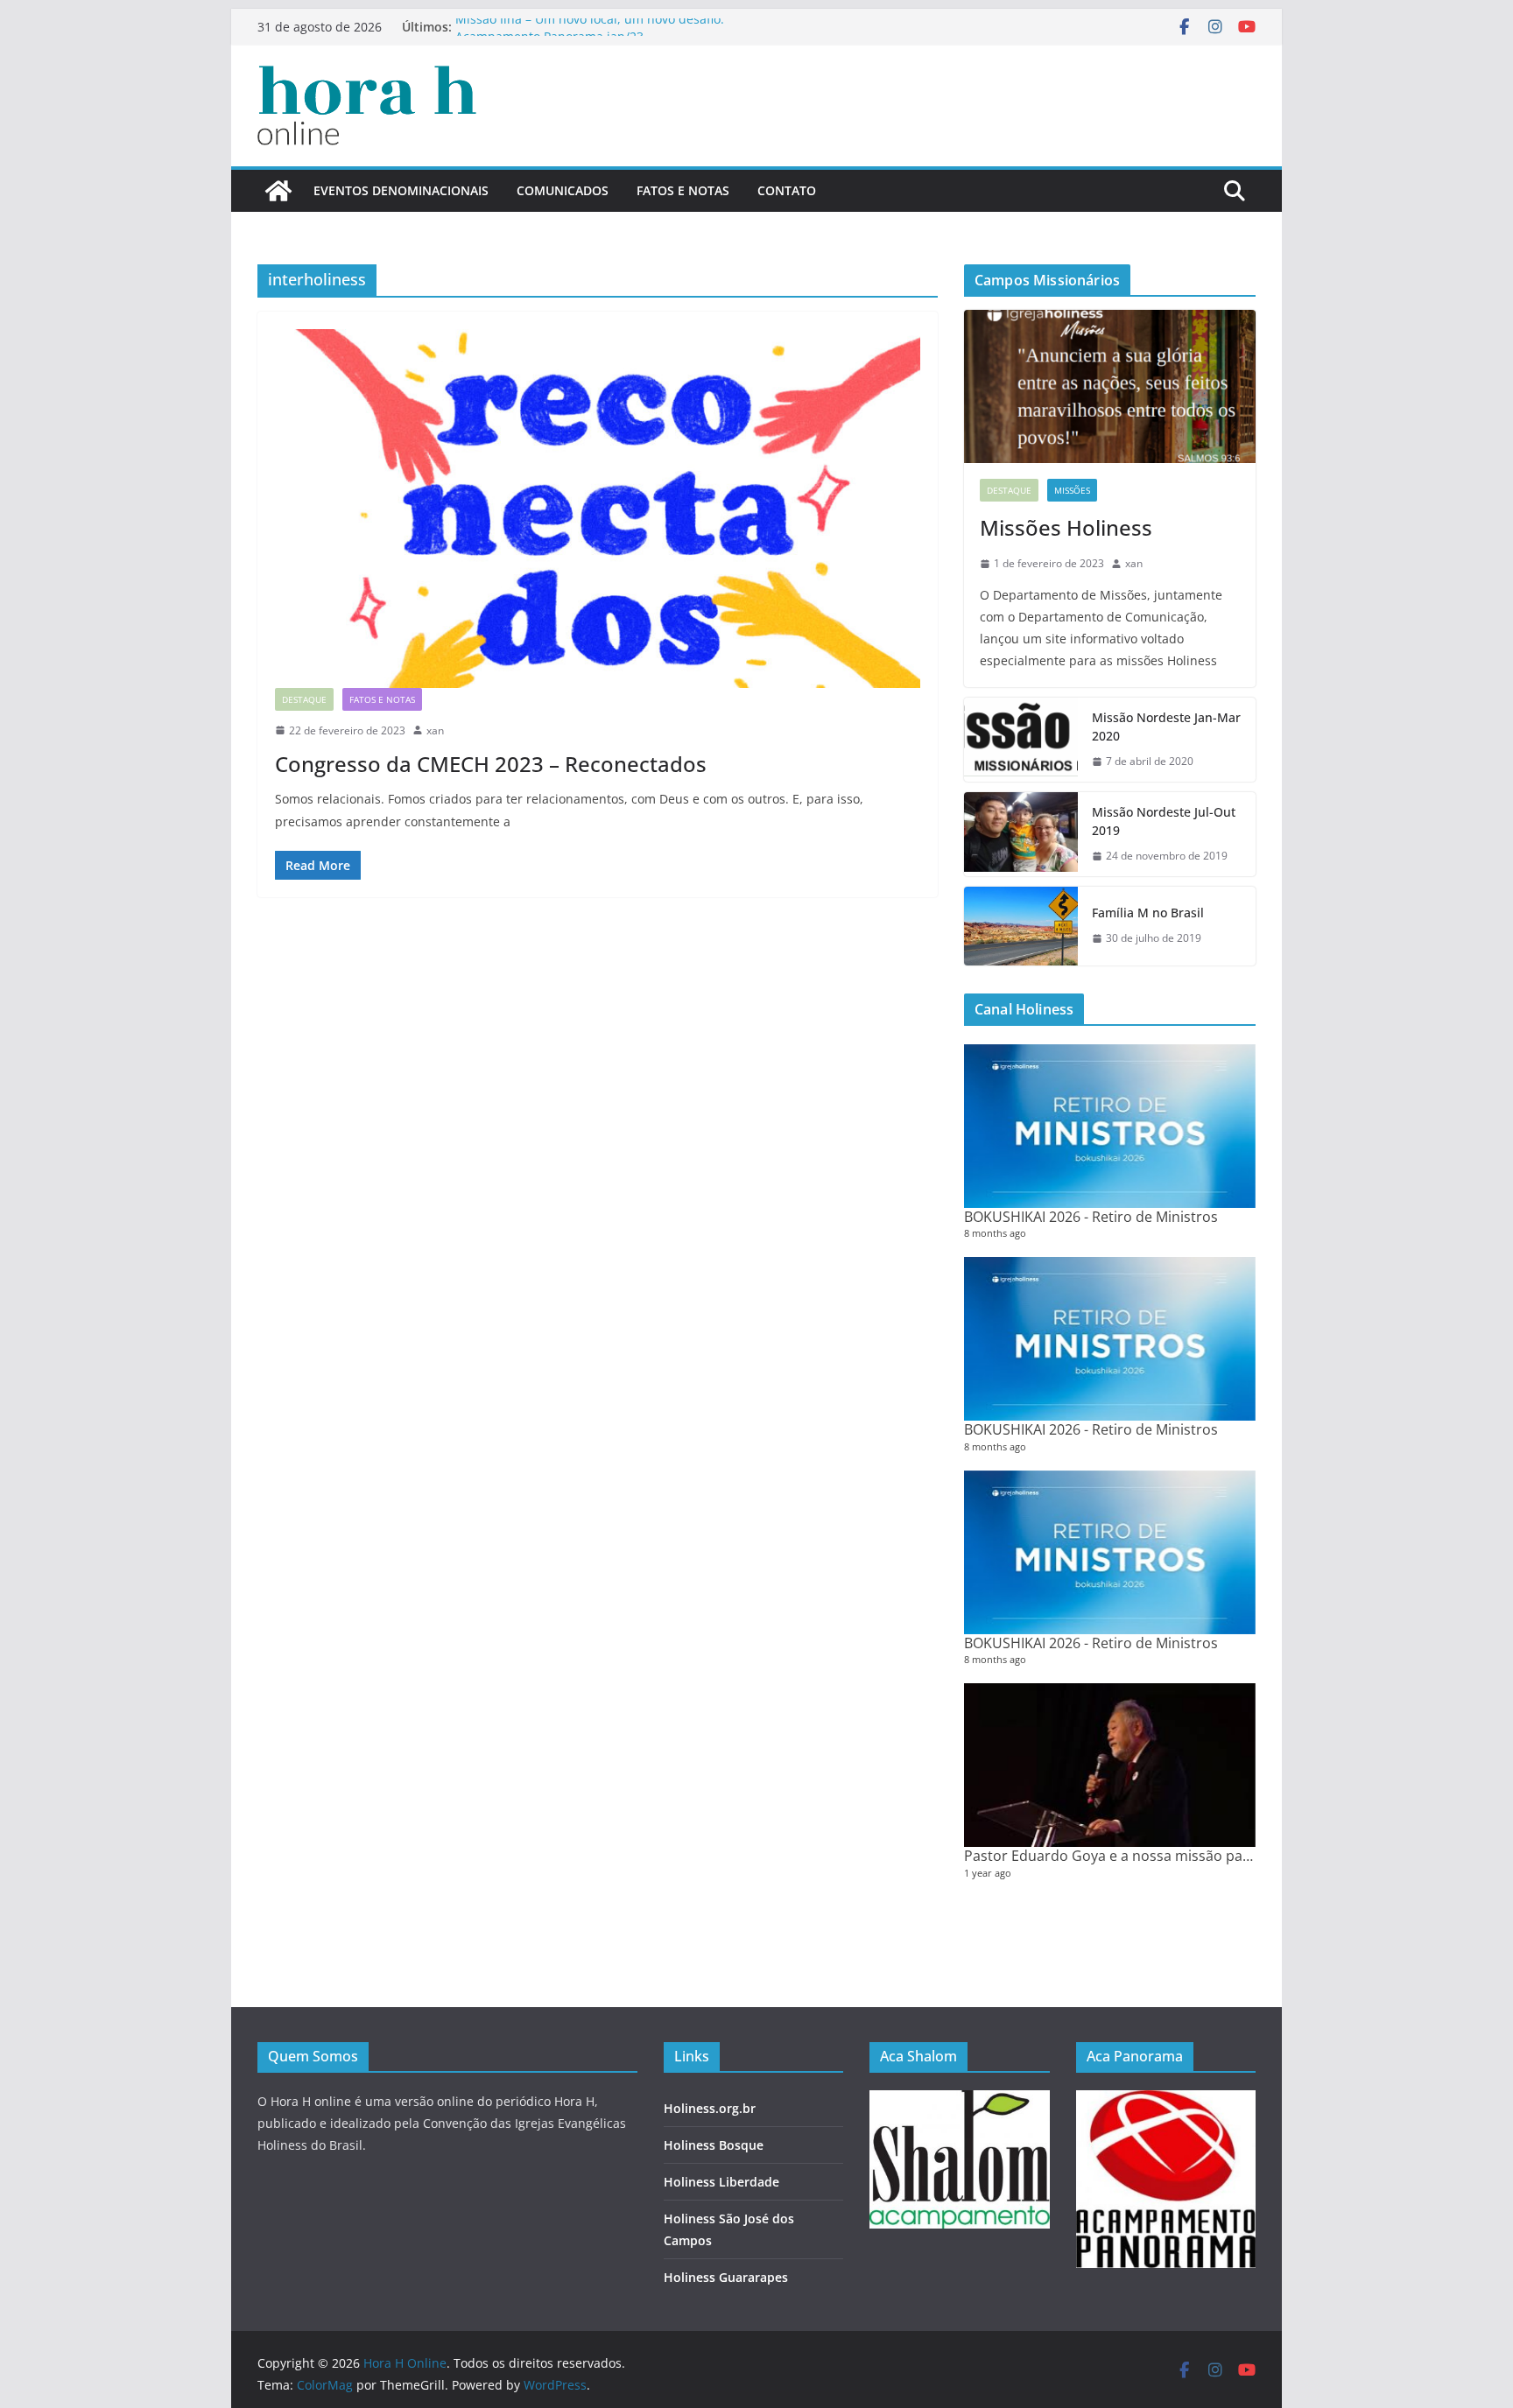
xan (435, 730)
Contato (787, 190)
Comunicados (563, 190)
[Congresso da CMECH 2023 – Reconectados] (598, 509)
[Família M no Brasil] (1021, 926)
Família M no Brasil (1148, 913)
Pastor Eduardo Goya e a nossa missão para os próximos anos (1171, 1856)
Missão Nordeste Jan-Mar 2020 (1166, 727)
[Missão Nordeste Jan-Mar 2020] (1021, 740)
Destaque (304, 699)
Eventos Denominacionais (401, 190)
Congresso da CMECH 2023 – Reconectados (491, 764)
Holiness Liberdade (721, 2182)
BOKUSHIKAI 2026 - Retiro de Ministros (1091, 1217)
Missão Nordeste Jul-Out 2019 (1164, 821)
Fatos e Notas (683, 190)
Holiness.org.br (710, 2108)
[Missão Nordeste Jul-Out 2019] (1021, 834)
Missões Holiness (1066, 527)
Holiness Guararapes (726, 2277)
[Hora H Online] (278, 191)
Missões (1072, 490)
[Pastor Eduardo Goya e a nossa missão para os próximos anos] (1110, 1765)
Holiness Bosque (714, 2145)
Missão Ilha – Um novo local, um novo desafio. (590, 27)
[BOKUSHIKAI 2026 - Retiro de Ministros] (1110, 1126)
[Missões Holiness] (1110, 386)
